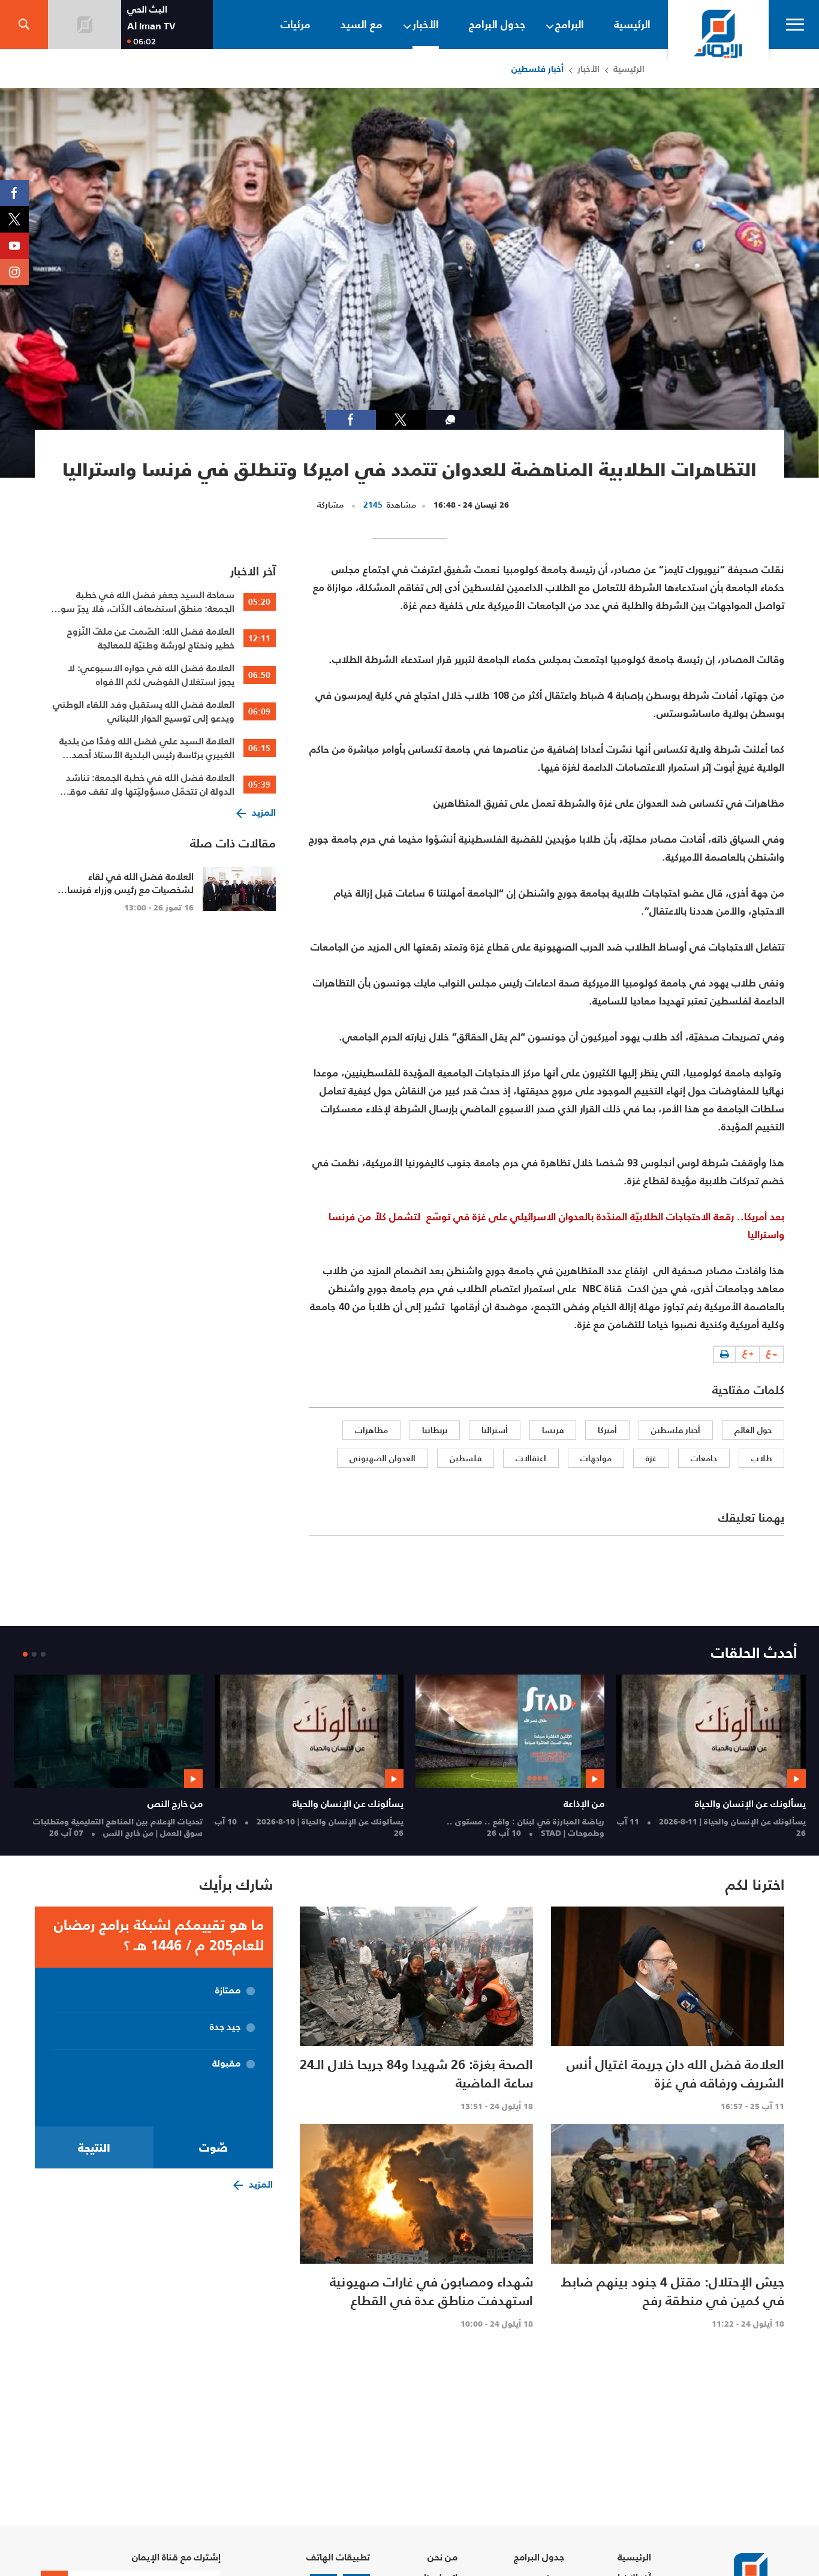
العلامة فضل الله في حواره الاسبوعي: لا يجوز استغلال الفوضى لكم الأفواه (151, 675)
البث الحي (147, 9)
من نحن (442, 2557)
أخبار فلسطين (538, 69)
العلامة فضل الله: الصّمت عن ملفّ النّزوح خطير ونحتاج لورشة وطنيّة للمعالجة (151, 638)
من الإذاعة (584, 1803)
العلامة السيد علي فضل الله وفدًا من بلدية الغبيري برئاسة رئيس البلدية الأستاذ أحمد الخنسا (147, 748)
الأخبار (588, 69)
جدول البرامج (539, 2557)
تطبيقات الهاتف (338, 2557)
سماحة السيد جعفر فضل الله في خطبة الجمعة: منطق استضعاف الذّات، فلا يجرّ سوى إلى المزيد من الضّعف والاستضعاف (144, 602)
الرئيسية (629, 69)
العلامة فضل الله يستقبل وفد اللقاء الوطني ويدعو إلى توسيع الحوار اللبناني (144, 711)
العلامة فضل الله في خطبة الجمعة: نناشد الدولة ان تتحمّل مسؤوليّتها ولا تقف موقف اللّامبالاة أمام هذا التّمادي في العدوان (147, 785)
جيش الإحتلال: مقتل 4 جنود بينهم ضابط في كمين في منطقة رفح (673, 2291)
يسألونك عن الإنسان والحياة (750, 1803)
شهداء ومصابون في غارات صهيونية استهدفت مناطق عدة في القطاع (431, 2291)
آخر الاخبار (253, 571)
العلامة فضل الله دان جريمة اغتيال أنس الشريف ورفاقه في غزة (675, 2073)
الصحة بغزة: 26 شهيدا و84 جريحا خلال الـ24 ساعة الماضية (416, 2073)
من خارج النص (175, 1803)
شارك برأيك (236, 1885)
